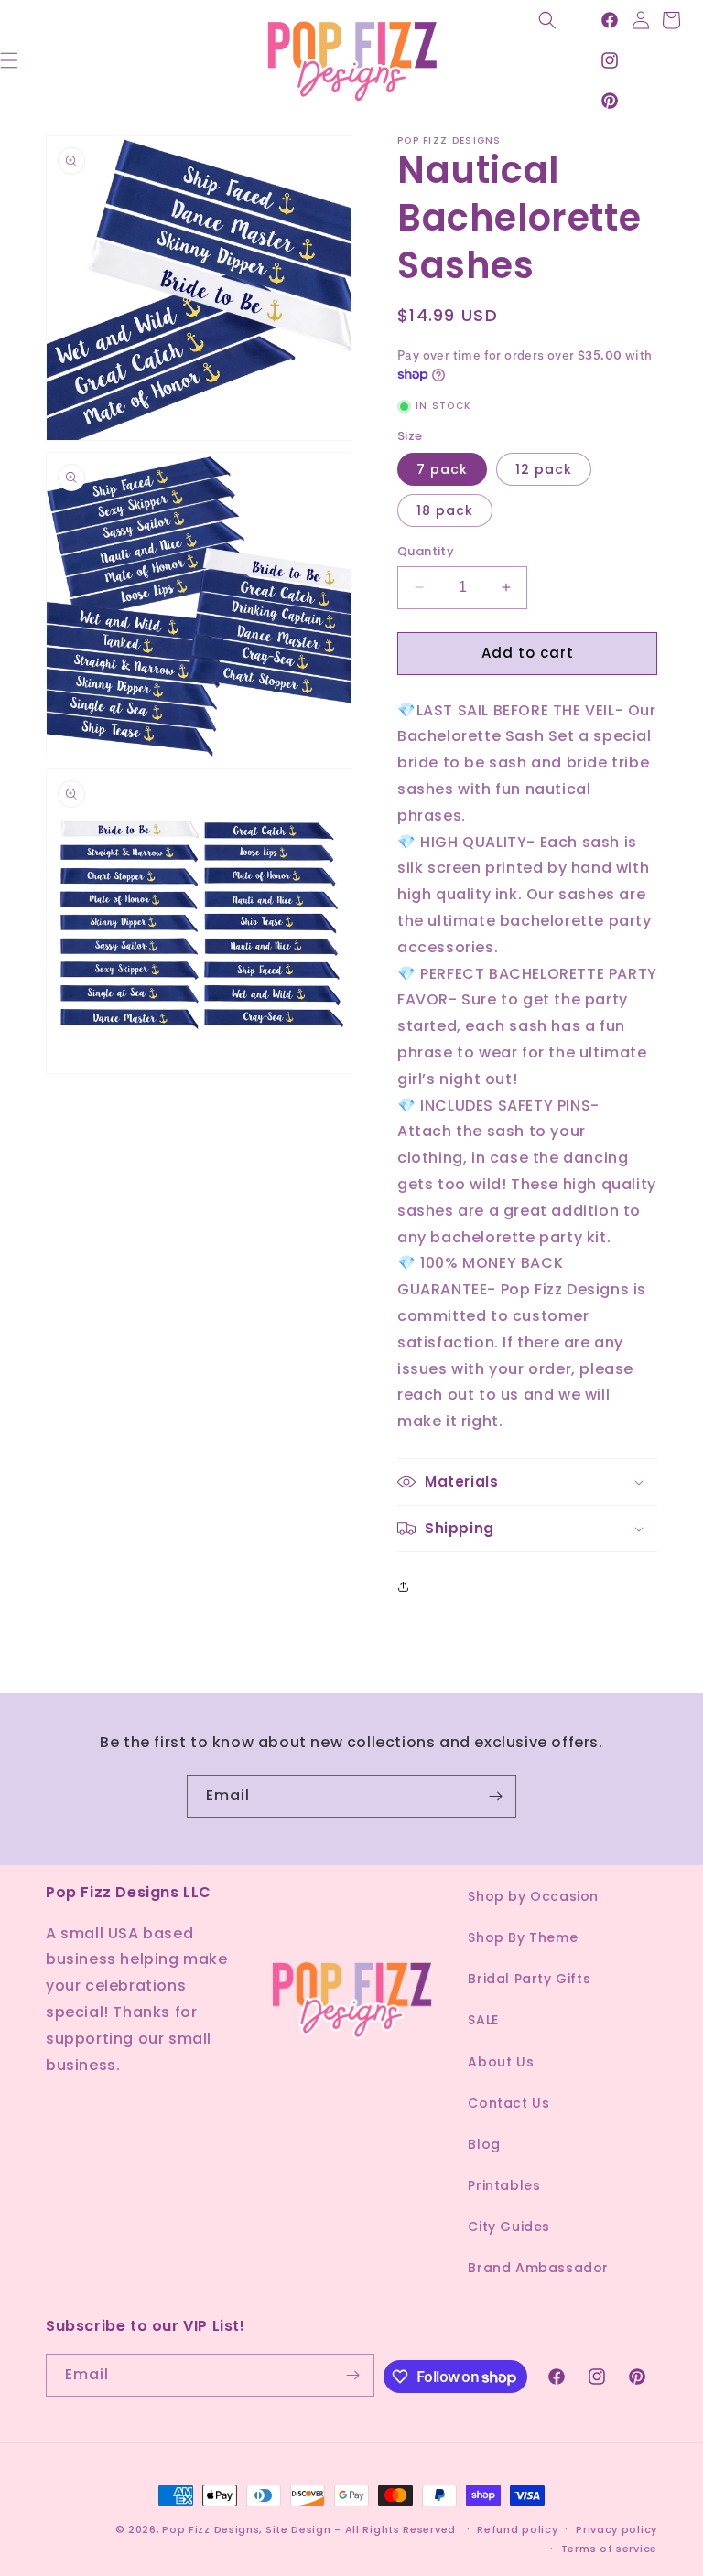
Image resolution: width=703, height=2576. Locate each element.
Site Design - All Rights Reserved (361, 2529)
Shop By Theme (523, 1937)
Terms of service (609, 2549)
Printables (504, 2185)
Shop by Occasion (533, 1896)
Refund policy (517, 2529)
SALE (483, 2020)
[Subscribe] (495, 1796)
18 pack (445, 510)
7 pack (442, 469)
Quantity (426, 551)
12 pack (544, 469)
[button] (547, 20)
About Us (501, 2062)
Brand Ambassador (538, 2268)
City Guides (509, 2227)
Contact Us (508, 2103)
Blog (484, 2144)
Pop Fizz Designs (211, 2529)
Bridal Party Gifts (529, 1979)
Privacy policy (616, 2529)
